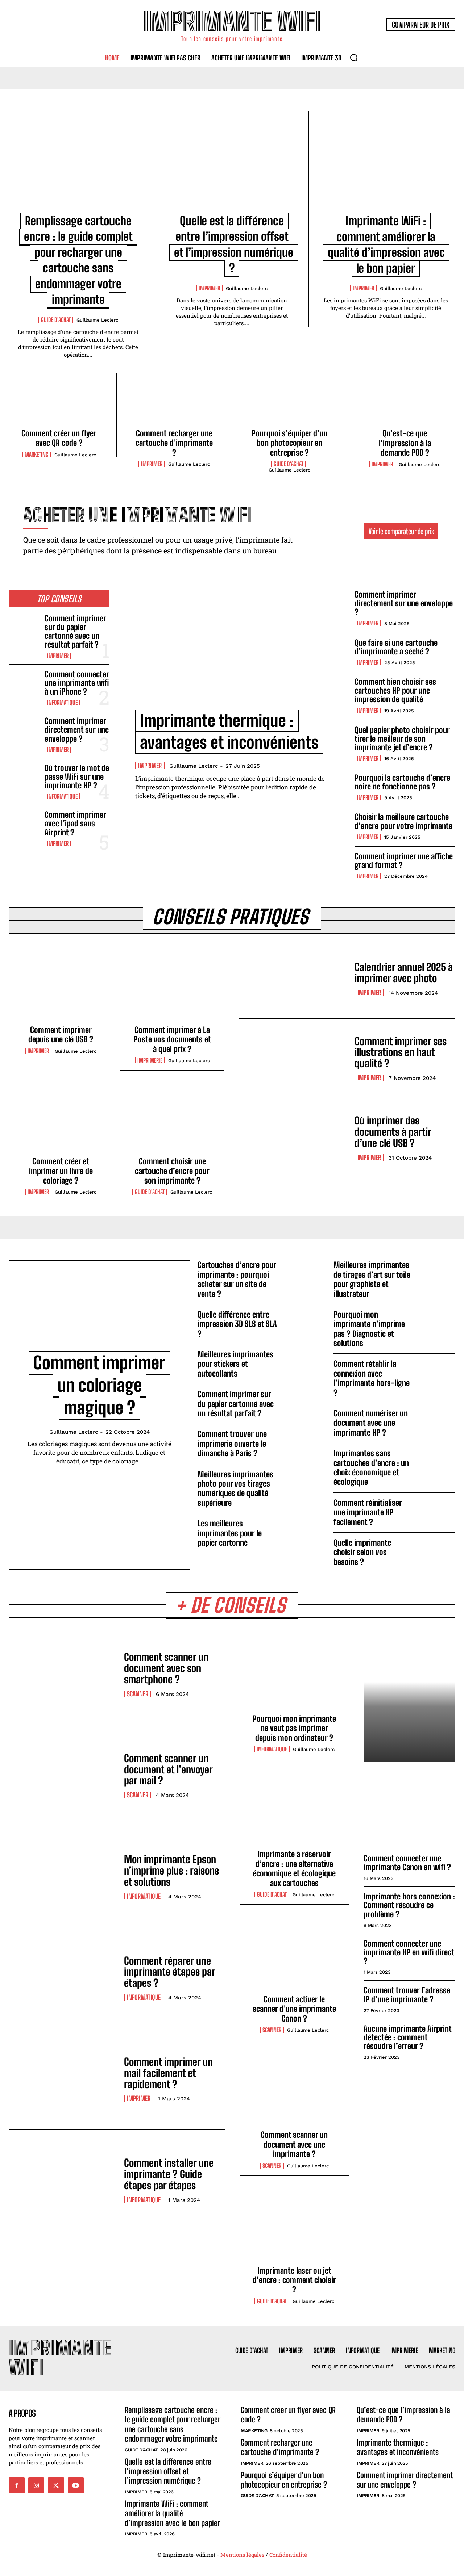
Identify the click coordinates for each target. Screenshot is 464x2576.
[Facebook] (17, 2485)
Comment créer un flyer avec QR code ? (59, 438)
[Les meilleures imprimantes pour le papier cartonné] (301, 1530)
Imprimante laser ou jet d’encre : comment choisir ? (294, 2280)
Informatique (62, 703)
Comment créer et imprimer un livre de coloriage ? (61, 1171)
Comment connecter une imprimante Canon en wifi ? (407, 1863)
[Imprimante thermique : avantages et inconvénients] (232, 655)
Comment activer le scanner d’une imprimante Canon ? (294, 2009)
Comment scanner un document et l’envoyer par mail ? (168, 1769)
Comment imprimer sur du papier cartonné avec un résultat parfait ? (75, 632)
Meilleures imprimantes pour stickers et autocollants (235, 1364)
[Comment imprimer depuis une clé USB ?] (61, 988)
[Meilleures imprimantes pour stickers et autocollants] (301, 1361)
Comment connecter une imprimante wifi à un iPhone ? (77, 683)
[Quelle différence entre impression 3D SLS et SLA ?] (301, 1321)
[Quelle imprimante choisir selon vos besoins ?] (437, 1549)
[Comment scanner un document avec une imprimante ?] (294, 2091)
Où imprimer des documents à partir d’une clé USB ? (393, 1132)
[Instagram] (36, 2485)
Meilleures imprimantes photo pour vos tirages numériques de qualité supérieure (235, 1488)
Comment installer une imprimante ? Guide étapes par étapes (169, 2174)
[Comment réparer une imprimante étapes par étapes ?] (63, 1978)
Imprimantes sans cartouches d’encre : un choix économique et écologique (371, 1467)
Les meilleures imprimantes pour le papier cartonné (230, 1533)
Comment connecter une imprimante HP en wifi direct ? (409, 1952)
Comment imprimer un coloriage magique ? (99, 1385)
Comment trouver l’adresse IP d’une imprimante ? (407, 1995)
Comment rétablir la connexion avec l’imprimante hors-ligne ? (372, 1378)
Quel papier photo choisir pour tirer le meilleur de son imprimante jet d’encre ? (402, 739)
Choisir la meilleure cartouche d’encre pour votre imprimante (403, 821)
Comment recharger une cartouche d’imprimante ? (174, 443)
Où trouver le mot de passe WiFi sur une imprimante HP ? (77, 777)
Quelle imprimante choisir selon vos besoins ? (362, 1552)
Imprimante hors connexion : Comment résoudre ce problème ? (409, 1905)
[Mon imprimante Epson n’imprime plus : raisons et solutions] (63, 1877)
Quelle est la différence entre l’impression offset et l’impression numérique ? (168, 2471)
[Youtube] (76, 2485)
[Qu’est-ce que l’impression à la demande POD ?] (405, 403)
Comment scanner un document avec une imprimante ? (294, 2144)
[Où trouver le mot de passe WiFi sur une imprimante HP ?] (24, 777)
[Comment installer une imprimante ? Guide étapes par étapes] (63, 2180)
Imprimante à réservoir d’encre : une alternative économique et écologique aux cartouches (294, 1868)
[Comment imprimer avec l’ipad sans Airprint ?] (24, 824)
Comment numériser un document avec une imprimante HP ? (371, 1423)
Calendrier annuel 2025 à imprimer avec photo (404, 973)
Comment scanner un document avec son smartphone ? (166, 1668)
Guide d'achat (56, 320)
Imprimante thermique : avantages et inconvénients (398, 2447)
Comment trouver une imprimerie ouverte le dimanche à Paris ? (232, 1444)
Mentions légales (242, 2555)
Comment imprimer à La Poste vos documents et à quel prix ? (172, 1039)
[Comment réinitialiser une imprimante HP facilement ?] (437, 1509)
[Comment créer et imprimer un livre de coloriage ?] (61, 1119)
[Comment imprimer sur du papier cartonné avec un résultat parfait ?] (24, 628)
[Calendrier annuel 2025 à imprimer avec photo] (293, 979)
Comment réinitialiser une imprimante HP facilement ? (368, 1512)
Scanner (138, 1694)
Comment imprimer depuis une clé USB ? (61, 1034)
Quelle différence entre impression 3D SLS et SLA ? (237, 1324)
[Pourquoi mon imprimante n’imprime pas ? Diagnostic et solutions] (437, 1321)
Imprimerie (150, 1060)
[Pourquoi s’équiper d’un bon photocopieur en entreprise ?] (289, 403)
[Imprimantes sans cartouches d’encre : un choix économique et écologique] (437, 1459)
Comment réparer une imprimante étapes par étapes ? (170, 1972)
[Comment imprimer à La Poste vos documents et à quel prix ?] (173, 988)
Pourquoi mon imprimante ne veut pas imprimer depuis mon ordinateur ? (294, 1728)
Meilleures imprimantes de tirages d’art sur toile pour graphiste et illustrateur (372, 1279)
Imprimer (209, 288)
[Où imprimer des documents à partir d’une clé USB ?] (293, 1138)
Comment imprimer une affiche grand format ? (404, 861)
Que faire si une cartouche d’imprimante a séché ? (396, 647)
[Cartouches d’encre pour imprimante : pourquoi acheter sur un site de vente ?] (301, 1271)
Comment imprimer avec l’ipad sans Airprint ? (75, 823)
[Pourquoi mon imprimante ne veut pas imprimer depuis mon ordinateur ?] (294, 1675)
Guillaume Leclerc (97, 320)
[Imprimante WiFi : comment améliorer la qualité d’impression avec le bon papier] (386, 167)
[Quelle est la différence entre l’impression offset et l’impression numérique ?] (232, 167)
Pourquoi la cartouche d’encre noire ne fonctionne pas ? (402, 782)
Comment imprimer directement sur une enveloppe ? (77, 730)
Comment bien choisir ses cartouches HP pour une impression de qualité (395, 690)
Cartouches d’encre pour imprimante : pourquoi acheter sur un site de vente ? (237, 1279)
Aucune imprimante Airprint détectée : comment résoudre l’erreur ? (408, 2037)
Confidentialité (288, 2555)
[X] (56, 2485)
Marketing (37, 455)
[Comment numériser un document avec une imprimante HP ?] (437, 1420)
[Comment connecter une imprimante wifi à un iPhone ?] (24, 684)
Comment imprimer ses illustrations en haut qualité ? (401, 1052)
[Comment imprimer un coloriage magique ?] (100, 1310)
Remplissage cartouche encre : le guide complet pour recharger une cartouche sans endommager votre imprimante (173, 2424)
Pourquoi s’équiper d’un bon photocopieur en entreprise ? (289, 443)
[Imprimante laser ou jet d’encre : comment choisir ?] (294, 2227)
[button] (354, 58)
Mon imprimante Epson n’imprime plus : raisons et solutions (171, 1871)
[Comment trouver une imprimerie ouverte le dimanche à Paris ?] (301, 1440)
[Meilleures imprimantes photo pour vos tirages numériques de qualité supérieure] (301, 1480)
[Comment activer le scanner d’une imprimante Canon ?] (294, 1955)
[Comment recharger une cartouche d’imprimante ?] (174, 403)
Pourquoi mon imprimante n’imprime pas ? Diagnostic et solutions (369, 1329)
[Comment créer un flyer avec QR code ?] (59, 403)
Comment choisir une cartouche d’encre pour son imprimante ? (172, 1171)
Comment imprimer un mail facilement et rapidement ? (168, 2073)
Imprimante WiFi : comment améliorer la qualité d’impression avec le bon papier (172, 2513)
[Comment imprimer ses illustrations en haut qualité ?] (293, 1058)
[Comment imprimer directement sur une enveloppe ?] (24, 730)
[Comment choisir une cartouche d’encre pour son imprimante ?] (173, 1119)
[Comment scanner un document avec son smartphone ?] (63, 1674)
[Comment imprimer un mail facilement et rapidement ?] (63, 2079)
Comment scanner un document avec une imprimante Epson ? (410, 1787)
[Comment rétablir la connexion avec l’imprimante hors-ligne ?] (437, 1370)
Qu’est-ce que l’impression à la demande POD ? (405, 443)
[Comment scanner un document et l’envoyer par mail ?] (63, 1775)
